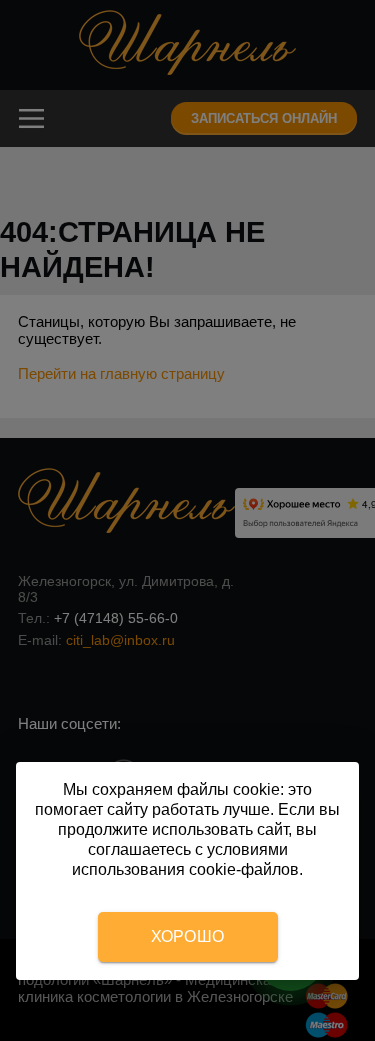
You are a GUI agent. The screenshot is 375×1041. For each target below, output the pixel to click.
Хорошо (188, 936)
